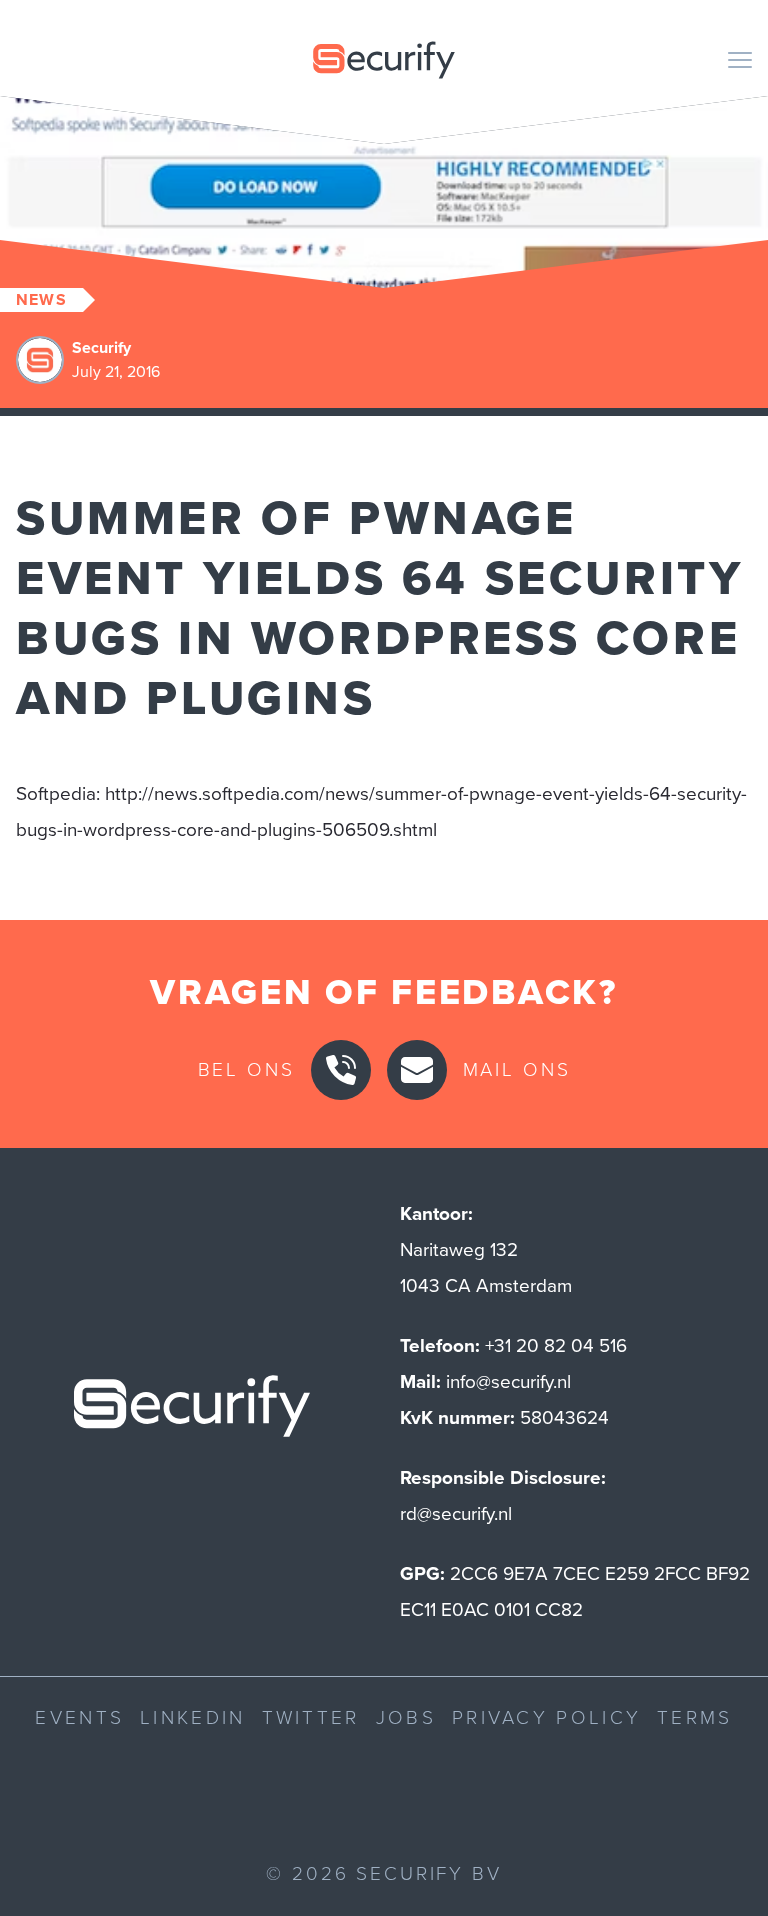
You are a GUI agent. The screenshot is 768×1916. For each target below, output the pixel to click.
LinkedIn (192, 1717)
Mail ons (517, 1069)
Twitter (311, 1717)
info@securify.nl (508, 1381)
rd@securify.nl (456, 1513)
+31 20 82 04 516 (556, 1345)
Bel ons (246, 1069)
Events (79, 1717)
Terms (695, 1717)
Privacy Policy (546, 1717)
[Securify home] (192, 1412)
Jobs (406, 1717)
